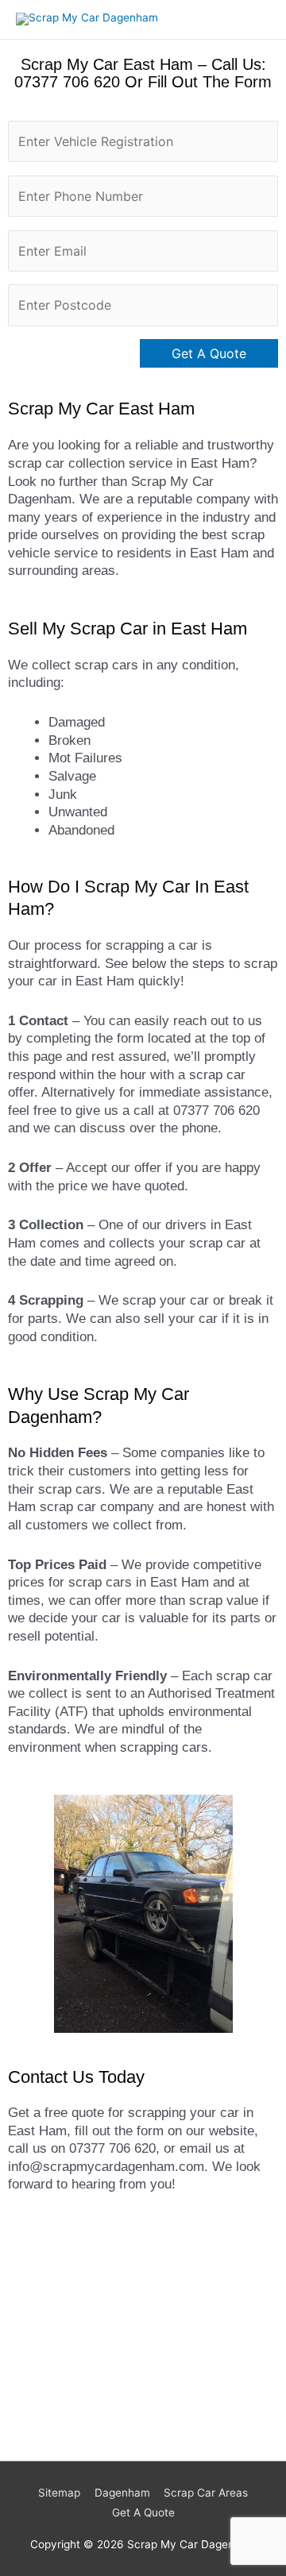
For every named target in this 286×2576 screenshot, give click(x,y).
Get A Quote (143, 2512)
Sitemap (59, 2493)
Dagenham (122, 2493)
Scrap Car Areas (206, 2493)
